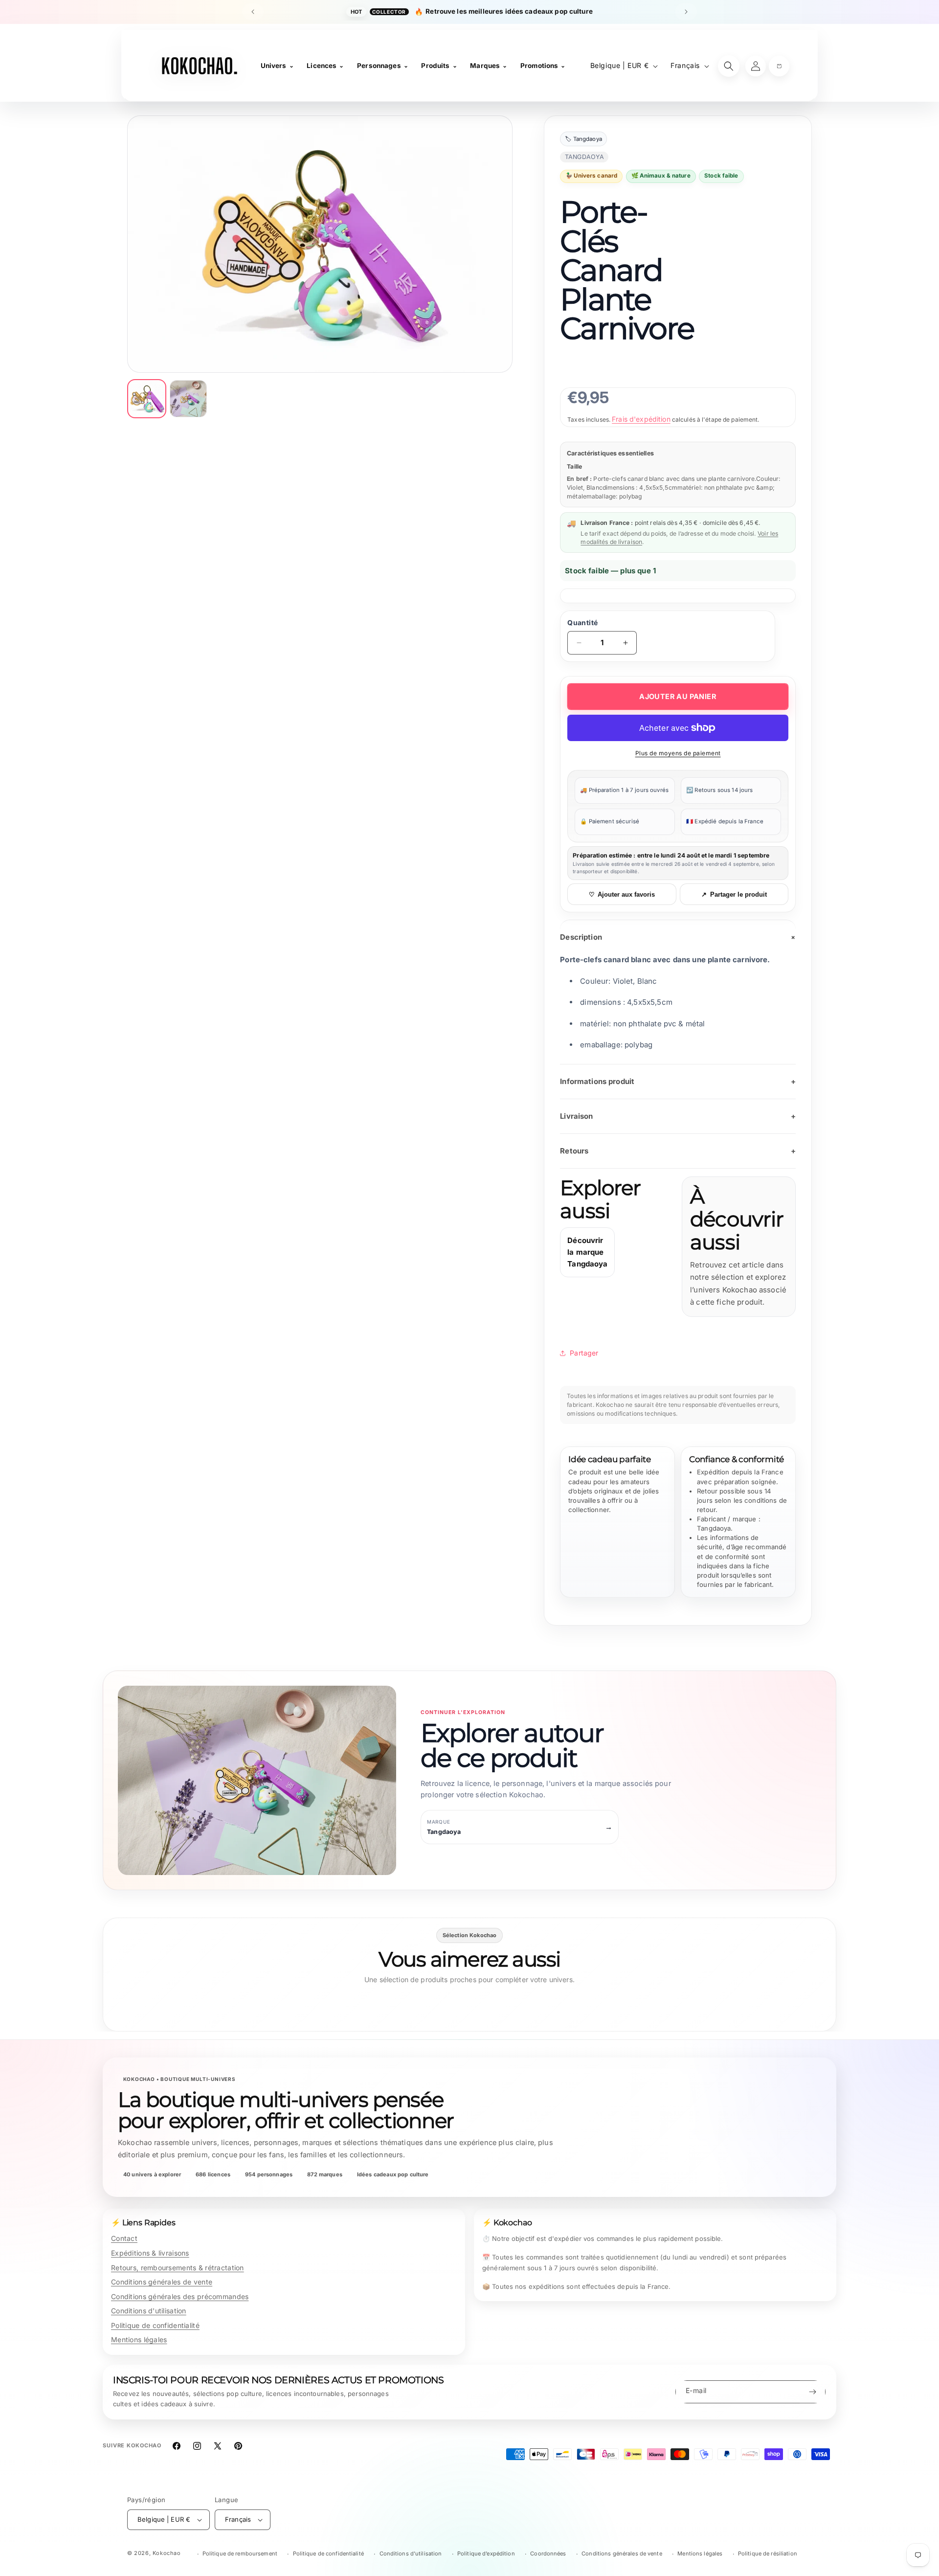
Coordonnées (548, 2553)
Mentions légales (139, 2339)
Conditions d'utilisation (149, 2311)
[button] (779, 66)
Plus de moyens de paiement (678, 753)
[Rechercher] (729, 66)
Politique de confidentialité (155, 2325)
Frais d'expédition (641, 419)
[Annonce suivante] (686, 12)
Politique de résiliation (768, 2553)
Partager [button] (584, 1353)
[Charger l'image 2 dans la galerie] (188, 399)
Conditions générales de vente (162, 2282)
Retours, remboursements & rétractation (178, 2268)
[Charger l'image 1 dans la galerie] (147, 399)
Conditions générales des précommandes (180, 2296)
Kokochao (167, 2553)
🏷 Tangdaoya (583, 139)
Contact (124, 2238)
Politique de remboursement (240, 2553)
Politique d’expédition (486, 2553)
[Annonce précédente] (253, 12)
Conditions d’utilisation (411, 2553)
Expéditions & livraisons (150, 2253)
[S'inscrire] (812, 2392)
